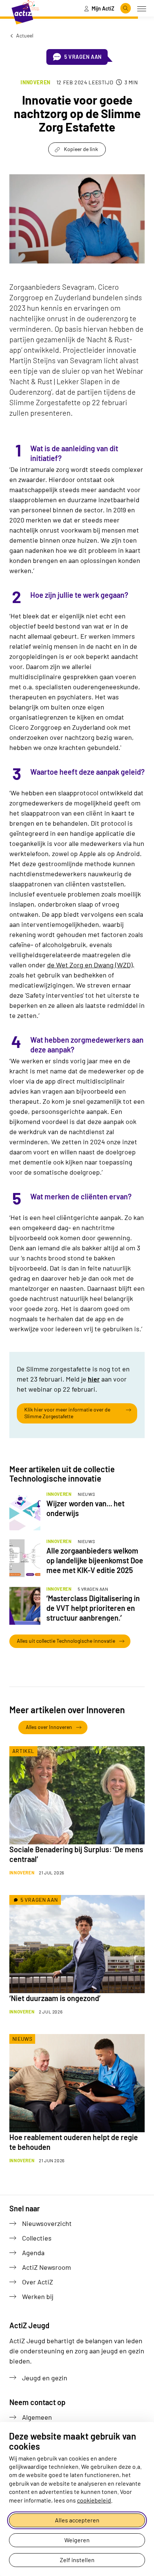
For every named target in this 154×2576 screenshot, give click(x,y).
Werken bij (38, 2296)
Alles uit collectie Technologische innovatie (66, 1641)
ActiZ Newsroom (47, 2267)
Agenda (33, 2253)
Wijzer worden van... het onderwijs (85, 1508)
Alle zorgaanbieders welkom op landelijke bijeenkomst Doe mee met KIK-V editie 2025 (95, 1560)
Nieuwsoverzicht (47, 2223)
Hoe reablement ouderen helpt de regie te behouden (74, 2142)
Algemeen (37, 2417)
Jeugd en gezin (45, 2378)
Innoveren (35, 82)
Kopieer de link (81, 149)
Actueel (24, 35)
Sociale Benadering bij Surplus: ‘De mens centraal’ (76, 1854)
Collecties (37, 2238)
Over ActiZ (38, 2282)
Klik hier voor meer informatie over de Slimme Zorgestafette (67, 1413)
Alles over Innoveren (49, 1727)
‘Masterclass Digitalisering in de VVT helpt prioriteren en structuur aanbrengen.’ (93, 1608)
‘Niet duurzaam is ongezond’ (55, 1998)
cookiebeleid (94, 2500)
